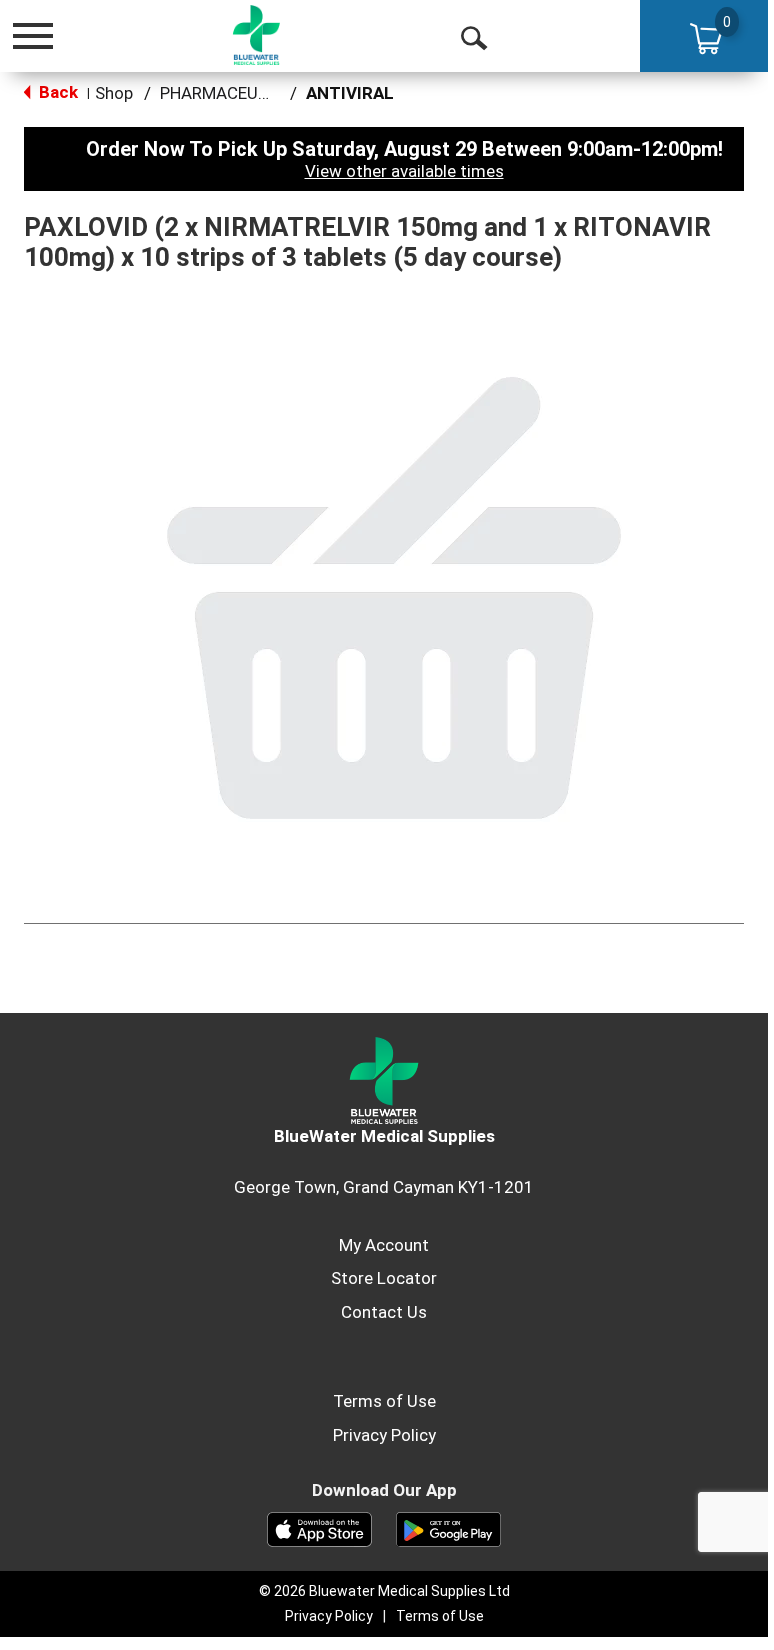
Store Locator (384, 1278)
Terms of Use (384, 1401)
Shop (114, 93)
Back (56, 92)
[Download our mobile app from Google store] (448, 1528)
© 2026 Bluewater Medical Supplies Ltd (384, 1591)
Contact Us (384, 1312)
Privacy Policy (384, 1435)
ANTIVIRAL (350, 93)
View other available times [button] (404, 171)
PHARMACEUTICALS (237, 93)
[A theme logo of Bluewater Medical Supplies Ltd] (257, 35)
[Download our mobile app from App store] (319, 1528)
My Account (384, 1245)
